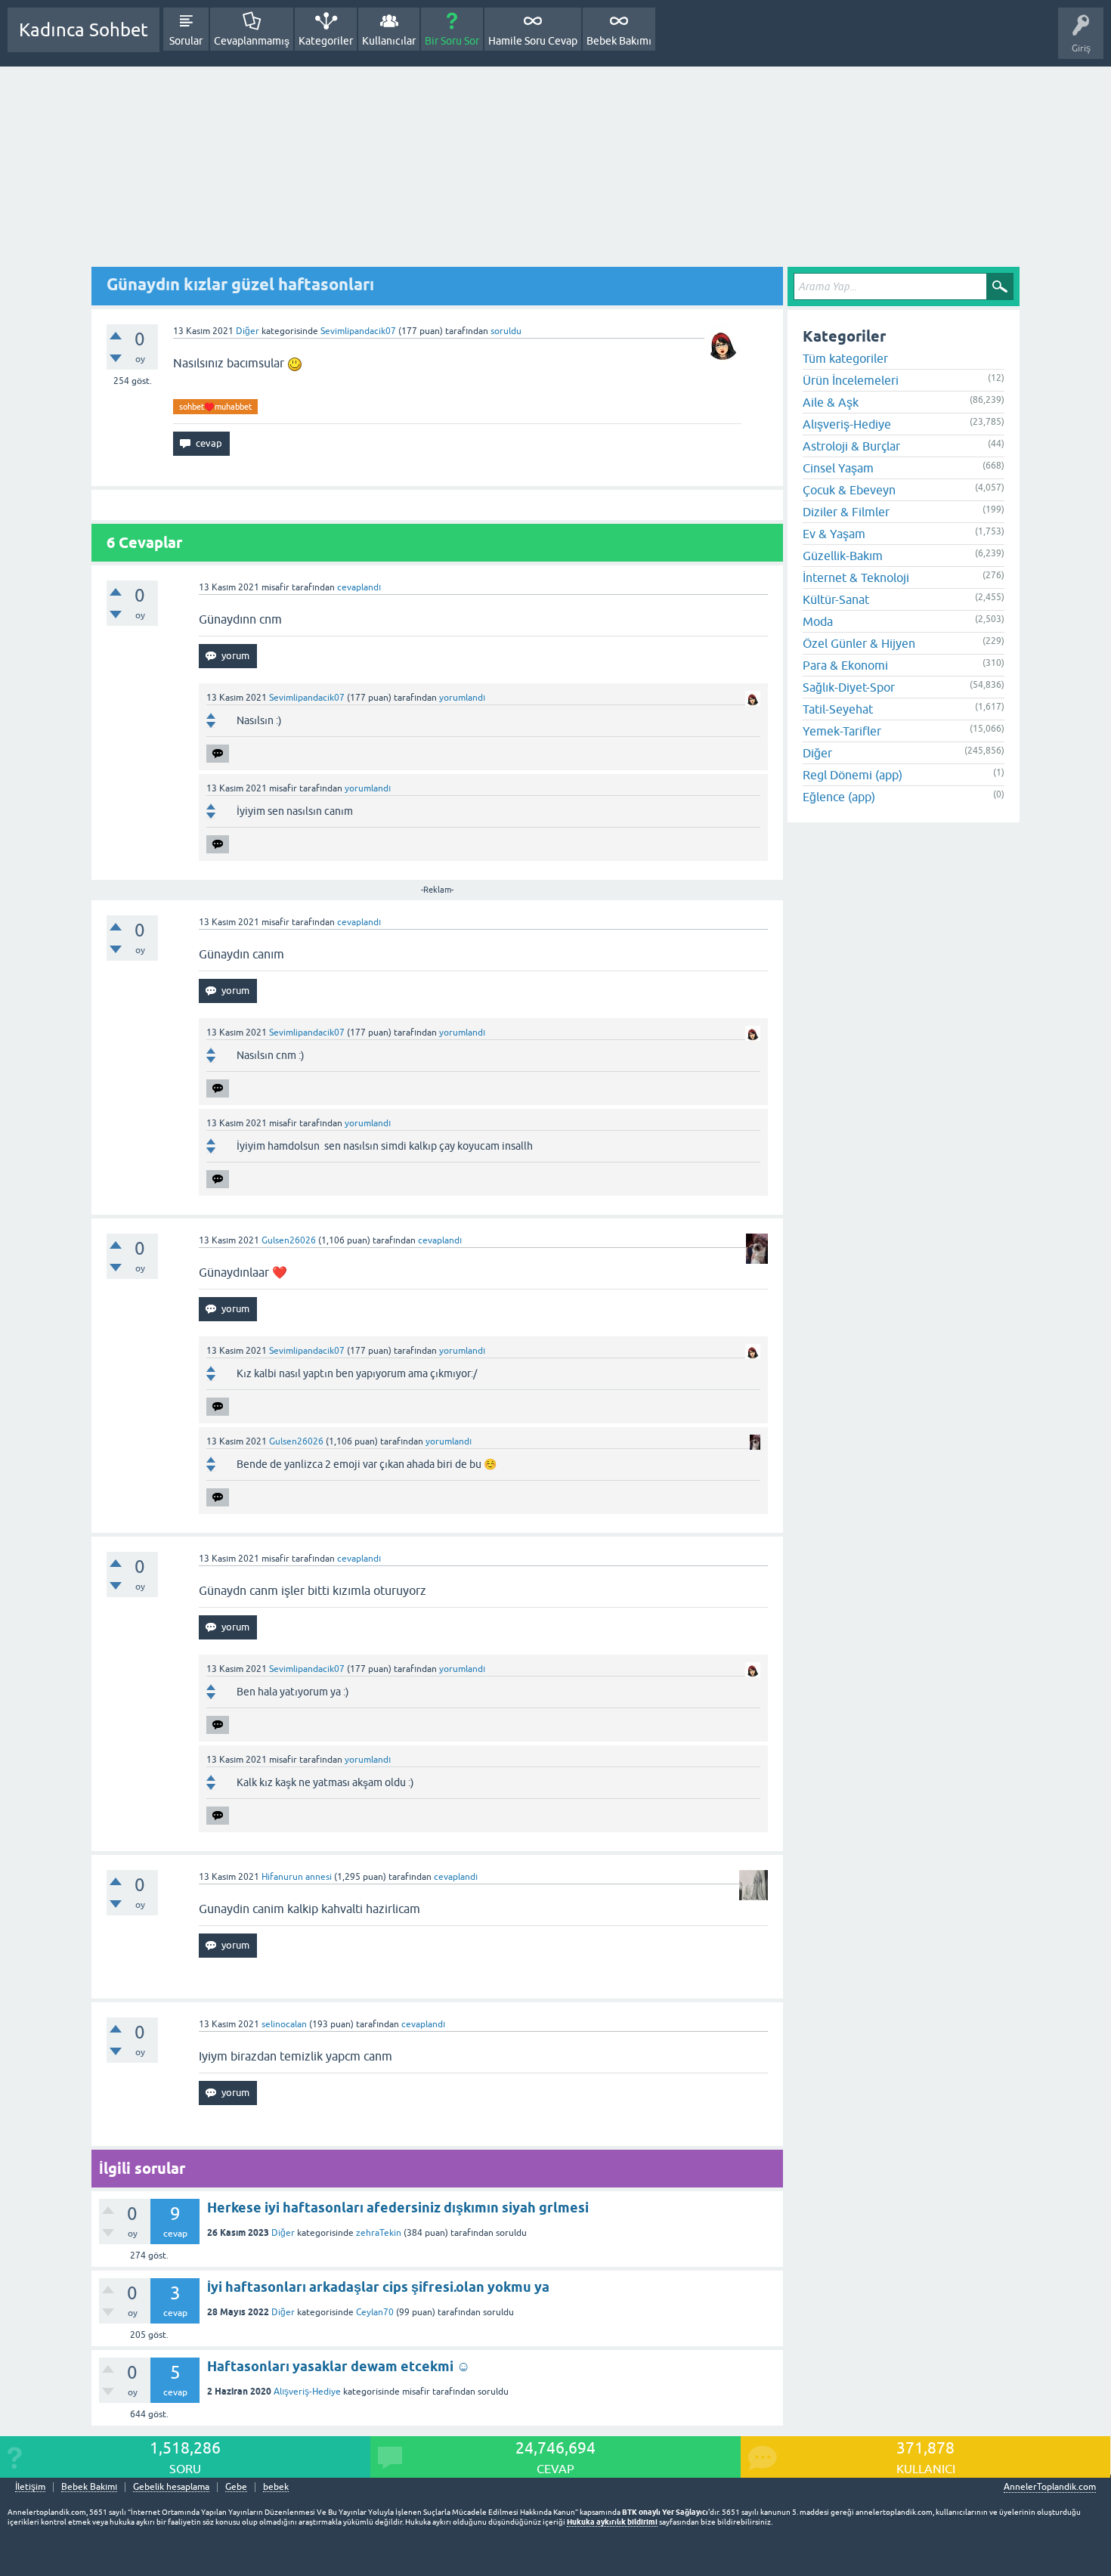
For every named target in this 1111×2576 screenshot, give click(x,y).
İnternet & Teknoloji (856, 577)
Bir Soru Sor (452, 41)
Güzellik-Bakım (843, 556)
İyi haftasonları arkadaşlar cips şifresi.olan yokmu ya (378, 2287)
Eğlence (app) (839, 797)
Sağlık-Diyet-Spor (849, 687)
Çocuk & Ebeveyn (849, 490)
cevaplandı (359, 587)
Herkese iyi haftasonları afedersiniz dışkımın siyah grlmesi (398, 2208)
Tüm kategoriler (845, 358)
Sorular (186, 41)
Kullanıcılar (389, 41)
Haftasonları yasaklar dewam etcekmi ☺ (339, 2366)
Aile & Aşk (831, 402)
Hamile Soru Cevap (533, 41)
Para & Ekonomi (845, 665)
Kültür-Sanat (836, 599)
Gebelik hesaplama (171, 2487)
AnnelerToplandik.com (1050, 2487)
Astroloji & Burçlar (851, 446)
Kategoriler (326, 41)
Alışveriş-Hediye (307, 2392)
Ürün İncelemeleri (851, 380)
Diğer (248, 331)
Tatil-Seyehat (838, 709)
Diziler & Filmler (846, 512)
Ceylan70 (375, 2312)
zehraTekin (379, 2233)
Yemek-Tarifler (842, 731)
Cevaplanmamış (252, 41)
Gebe (236, 2487)
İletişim (30, 2487)
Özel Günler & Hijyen (859, 643)
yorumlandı (462, 698)
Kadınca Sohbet (84, 30)
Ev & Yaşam (834, 534)
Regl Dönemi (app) (853, 775)
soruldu (506, 331)
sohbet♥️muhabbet (215, 407)
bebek (276, 2487)
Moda (818, 621)
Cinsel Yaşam (838, 468)
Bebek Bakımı (619, 41)
